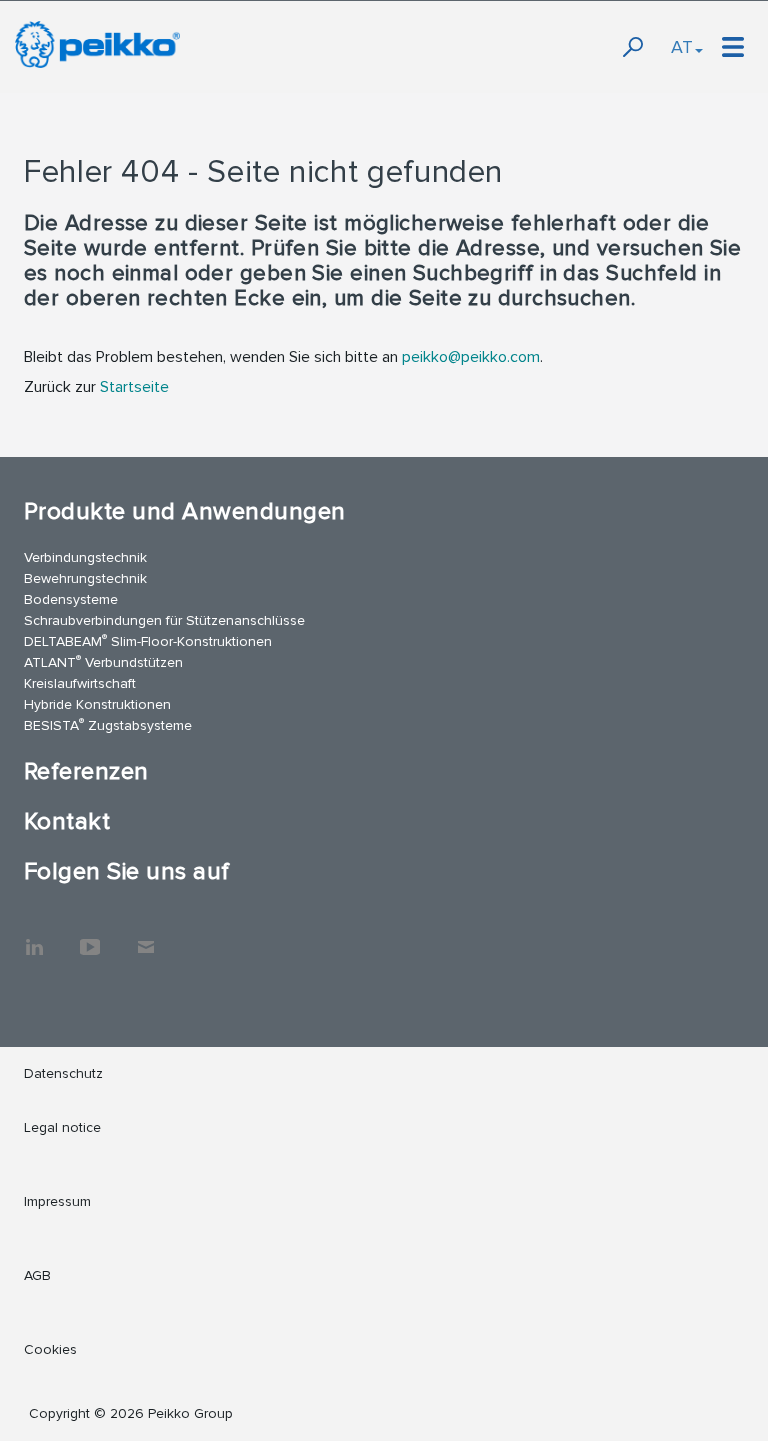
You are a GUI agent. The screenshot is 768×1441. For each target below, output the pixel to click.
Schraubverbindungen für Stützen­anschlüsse (164, 620)
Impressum (57, 1201)
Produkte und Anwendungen (185, 511)
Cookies (50, 1349)
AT (682, 47)
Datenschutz (63, 1073)
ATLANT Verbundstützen (103, 661)
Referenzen (86, 771)
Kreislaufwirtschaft (80, 683)
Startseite (134, 387)
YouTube (90, 937)
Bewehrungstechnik (85, 578)
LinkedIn (34, 937)
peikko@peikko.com (471, 357)
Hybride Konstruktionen (97, 704)
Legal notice (62, 1127)
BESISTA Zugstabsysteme (108, 724)
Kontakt (67, 821)
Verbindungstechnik (85, 557)
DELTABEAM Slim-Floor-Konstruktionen (148, 640)
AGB (37, 1275)
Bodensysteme (71, 599)
